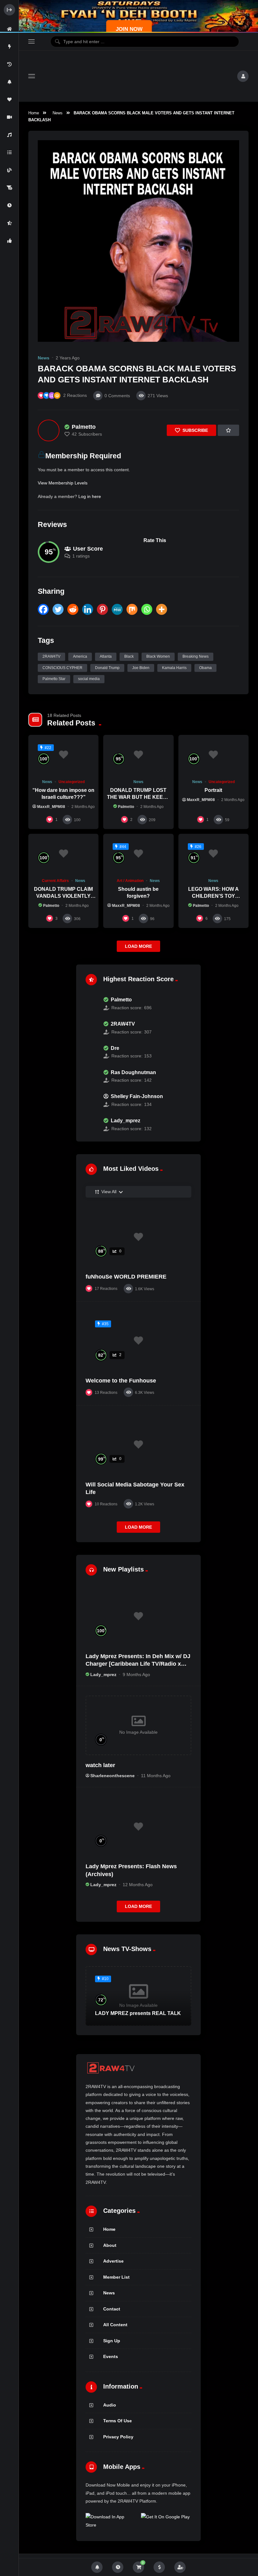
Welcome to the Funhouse (121, 1381)
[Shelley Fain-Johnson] (91, 1101)
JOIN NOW (129, 29)
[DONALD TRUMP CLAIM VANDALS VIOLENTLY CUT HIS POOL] (63, 854)
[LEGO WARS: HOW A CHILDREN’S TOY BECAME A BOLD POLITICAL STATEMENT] (213, 854)
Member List (116, 2277)
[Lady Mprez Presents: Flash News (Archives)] (138, 1826)
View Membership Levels (63, 483)
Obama (205, 668)
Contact (112, 2309)
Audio (110, 2405)
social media (89, 679)
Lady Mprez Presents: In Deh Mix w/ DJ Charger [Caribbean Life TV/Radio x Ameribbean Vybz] (138, 1664)
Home (34, 113)
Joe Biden (141, 668)
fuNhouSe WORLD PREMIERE (126, 1277)
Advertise (113, 2261)
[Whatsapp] (147, 609)
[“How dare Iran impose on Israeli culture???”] (63, 755)
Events (111, 2356)
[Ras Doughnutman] (91, 1076)
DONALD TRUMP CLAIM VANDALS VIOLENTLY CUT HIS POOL (63, 896)
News (58, 113)
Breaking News (196, 656)
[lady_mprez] (91, 1125)
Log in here (90, 496)
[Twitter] (58, 609)
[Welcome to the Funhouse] (138, 1341)
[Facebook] (43, 609)
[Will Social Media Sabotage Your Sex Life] (138, 1445)
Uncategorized (72, 782)
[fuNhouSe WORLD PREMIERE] (138, 1237)
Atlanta (106, 656)
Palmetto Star (54, 679)
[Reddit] (73, 609)
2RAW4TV (51, 656)
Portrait (213, 790)
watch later (100, 1765)
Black (129, 656)
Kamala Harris (174, 668)
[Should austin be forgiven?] (138, 854)
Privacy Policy (118, 2437)
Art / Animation (130, 881)
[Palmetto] (49, 430)
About (110, 2245)
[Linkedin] (88, 609)
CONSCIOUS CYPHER (62, 668)
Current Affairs (55, 881)
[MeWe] (117, 609)
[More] (162, 609)
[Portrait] (213, 755)
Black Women (158, 656)
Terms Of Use (118, 2421)
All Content (115, 2325)
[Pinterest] (102, 609)
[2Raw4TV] (136, 76)
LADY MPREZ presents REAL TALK (138, 2013)
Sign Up (112, 2341)
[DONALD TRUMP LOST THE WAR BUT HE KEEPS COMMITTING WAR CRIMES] (138, 755)
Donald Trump (107, 668)
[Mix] (132, 609)
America (80, 656)
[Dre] (91, 1052)
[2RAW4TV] (91, 1028)
